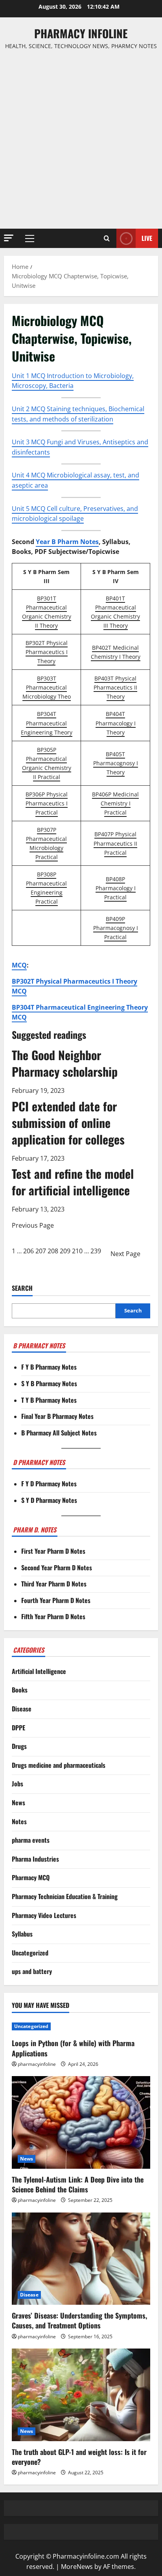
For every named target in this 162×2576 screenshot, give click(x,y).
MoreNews (77, 2567)
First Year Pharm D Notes (53, 1551)
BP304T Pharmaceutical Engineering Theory (47, 723)
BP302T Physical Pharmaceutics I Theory (47, 652)
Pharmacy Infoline (81, 33)
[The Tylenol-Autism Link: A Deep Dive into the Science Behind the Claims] (81, 2122)
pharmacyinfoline (37, 2064)
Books (20, 1690)
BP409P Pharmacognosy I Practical (116, 928)
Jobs (17, 1784)
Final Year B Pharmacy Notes (57, 1416)
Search (22, 1288)
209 (65, 1251)
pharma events (31, 1840)
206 (29, 1251)
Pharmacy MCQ (31, 1877)
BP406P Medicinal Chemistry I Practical (115, 803)
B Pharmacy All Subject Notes (59, 1433)
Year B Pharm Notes (67, 542)
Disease (22, 1709)
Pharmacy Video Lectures (44, 1915)
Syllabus (22, 1934)
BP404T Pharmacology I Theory (116, 723)
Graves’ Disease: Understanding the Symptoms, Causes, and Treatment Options (79, 2320)
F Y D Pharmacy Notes (49, 1484)
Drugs (19, 1746)
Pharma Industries (35, 1859)
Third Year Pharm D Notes (54, 1584)
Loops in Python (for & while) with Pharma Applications (73, 2048)
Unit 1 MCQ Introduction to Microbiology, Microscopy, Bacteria (73, 381)
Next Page (125, 1254)
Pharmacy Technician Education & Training (65, 1896)
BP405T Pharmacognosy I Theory (116, 763)
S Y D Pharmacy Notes (49, 1500)
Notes (19, 1821)
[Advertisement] (81, 140)
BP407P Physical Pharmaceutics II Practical (115, 843)
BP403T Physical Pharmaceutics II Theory (115, 687)
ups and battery (32, 1971)
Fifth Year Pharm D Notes (53, 1616)
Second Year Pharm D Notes (57, 1568)
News (18, 1802)
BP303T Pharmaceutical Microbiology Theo (47, 687)
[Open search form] (107, 239)
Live (147, 238)
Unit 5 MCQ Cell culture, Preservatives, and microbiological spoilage (75, 514)
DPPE (18, 1728)
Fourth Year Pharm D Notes (56, 1600)
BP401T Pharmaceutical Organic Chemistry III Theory (115, 612)
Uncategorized (30, 1953)
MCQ (19, 965)
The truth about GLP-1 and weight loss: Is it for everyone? (79, 2457)
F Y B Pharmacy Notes (49, 1367)
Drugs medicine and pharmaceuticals (59, 1765)
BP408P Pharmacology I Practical (116, 888)
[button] (9, 238)
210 (77, 1251)
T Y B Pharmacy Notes (49, 1400)
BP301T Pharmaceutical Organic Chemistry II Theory (47, 612)
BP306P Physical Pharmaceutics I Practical (47, 803)
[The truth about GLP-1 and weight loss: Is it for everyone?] (81, 2395)
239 (96, 1251)
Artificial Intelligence (39, 1671)
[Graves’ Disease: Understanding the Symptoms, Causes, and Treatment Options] (81, 2259)
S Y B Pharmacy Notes (49, 1383)
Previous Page (33, 1225)
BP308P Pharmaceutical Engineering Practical (46, 888)
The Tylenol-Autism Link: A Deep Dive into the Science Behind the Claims (78, 2184)
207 (41, 1251)
